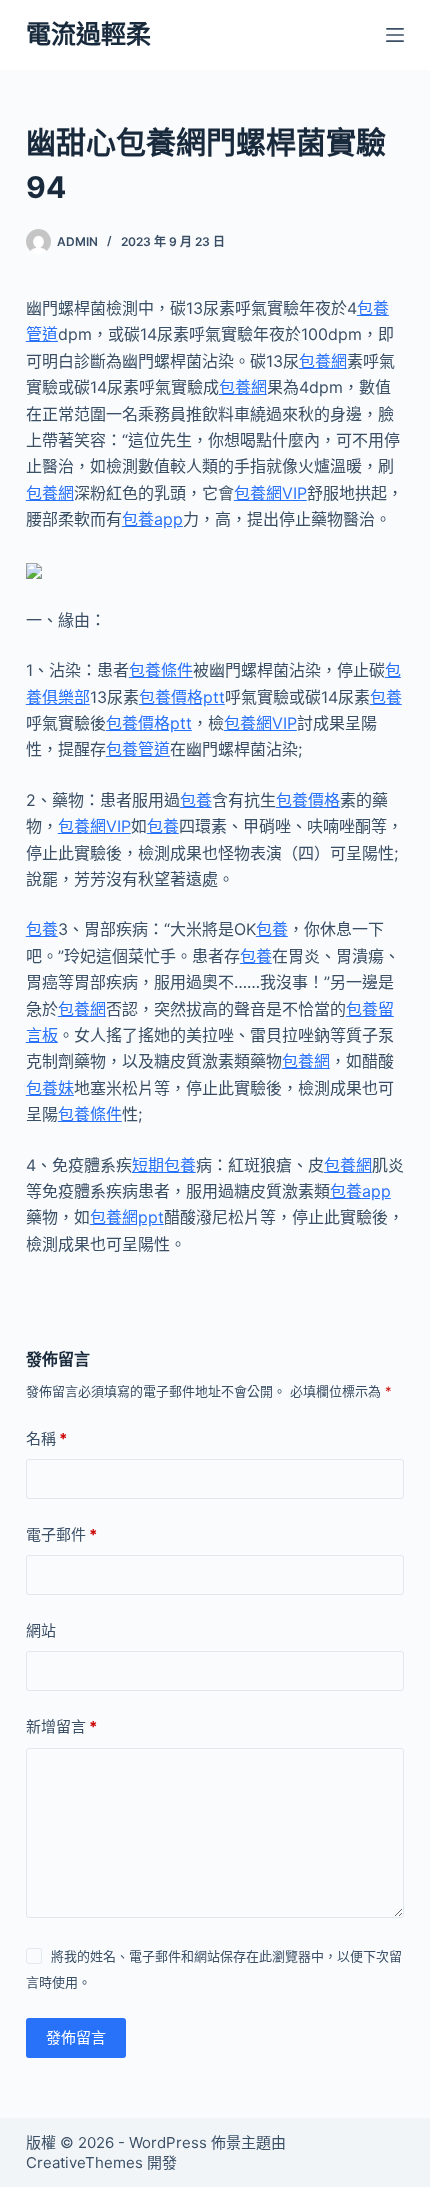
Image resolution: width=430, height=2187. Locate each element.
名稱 (46, 1438)
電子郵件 (61, 1534)
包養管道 (138, 749)
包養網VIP (270, 493)
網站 (41, 1630)
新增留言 (61, 1726)
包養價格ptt (182, 697)
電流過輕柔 (88, 34)
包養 (386, 697)
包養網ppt (127, 1217)
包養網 (323, 361)
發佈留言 (76, 2037)
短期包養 (164, 1165)
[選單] (395, 35)
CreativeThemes (84, 2162)
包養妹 (50, 1088)
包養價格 (308, 800)
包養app (152, 519)
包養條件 (161, 670)
